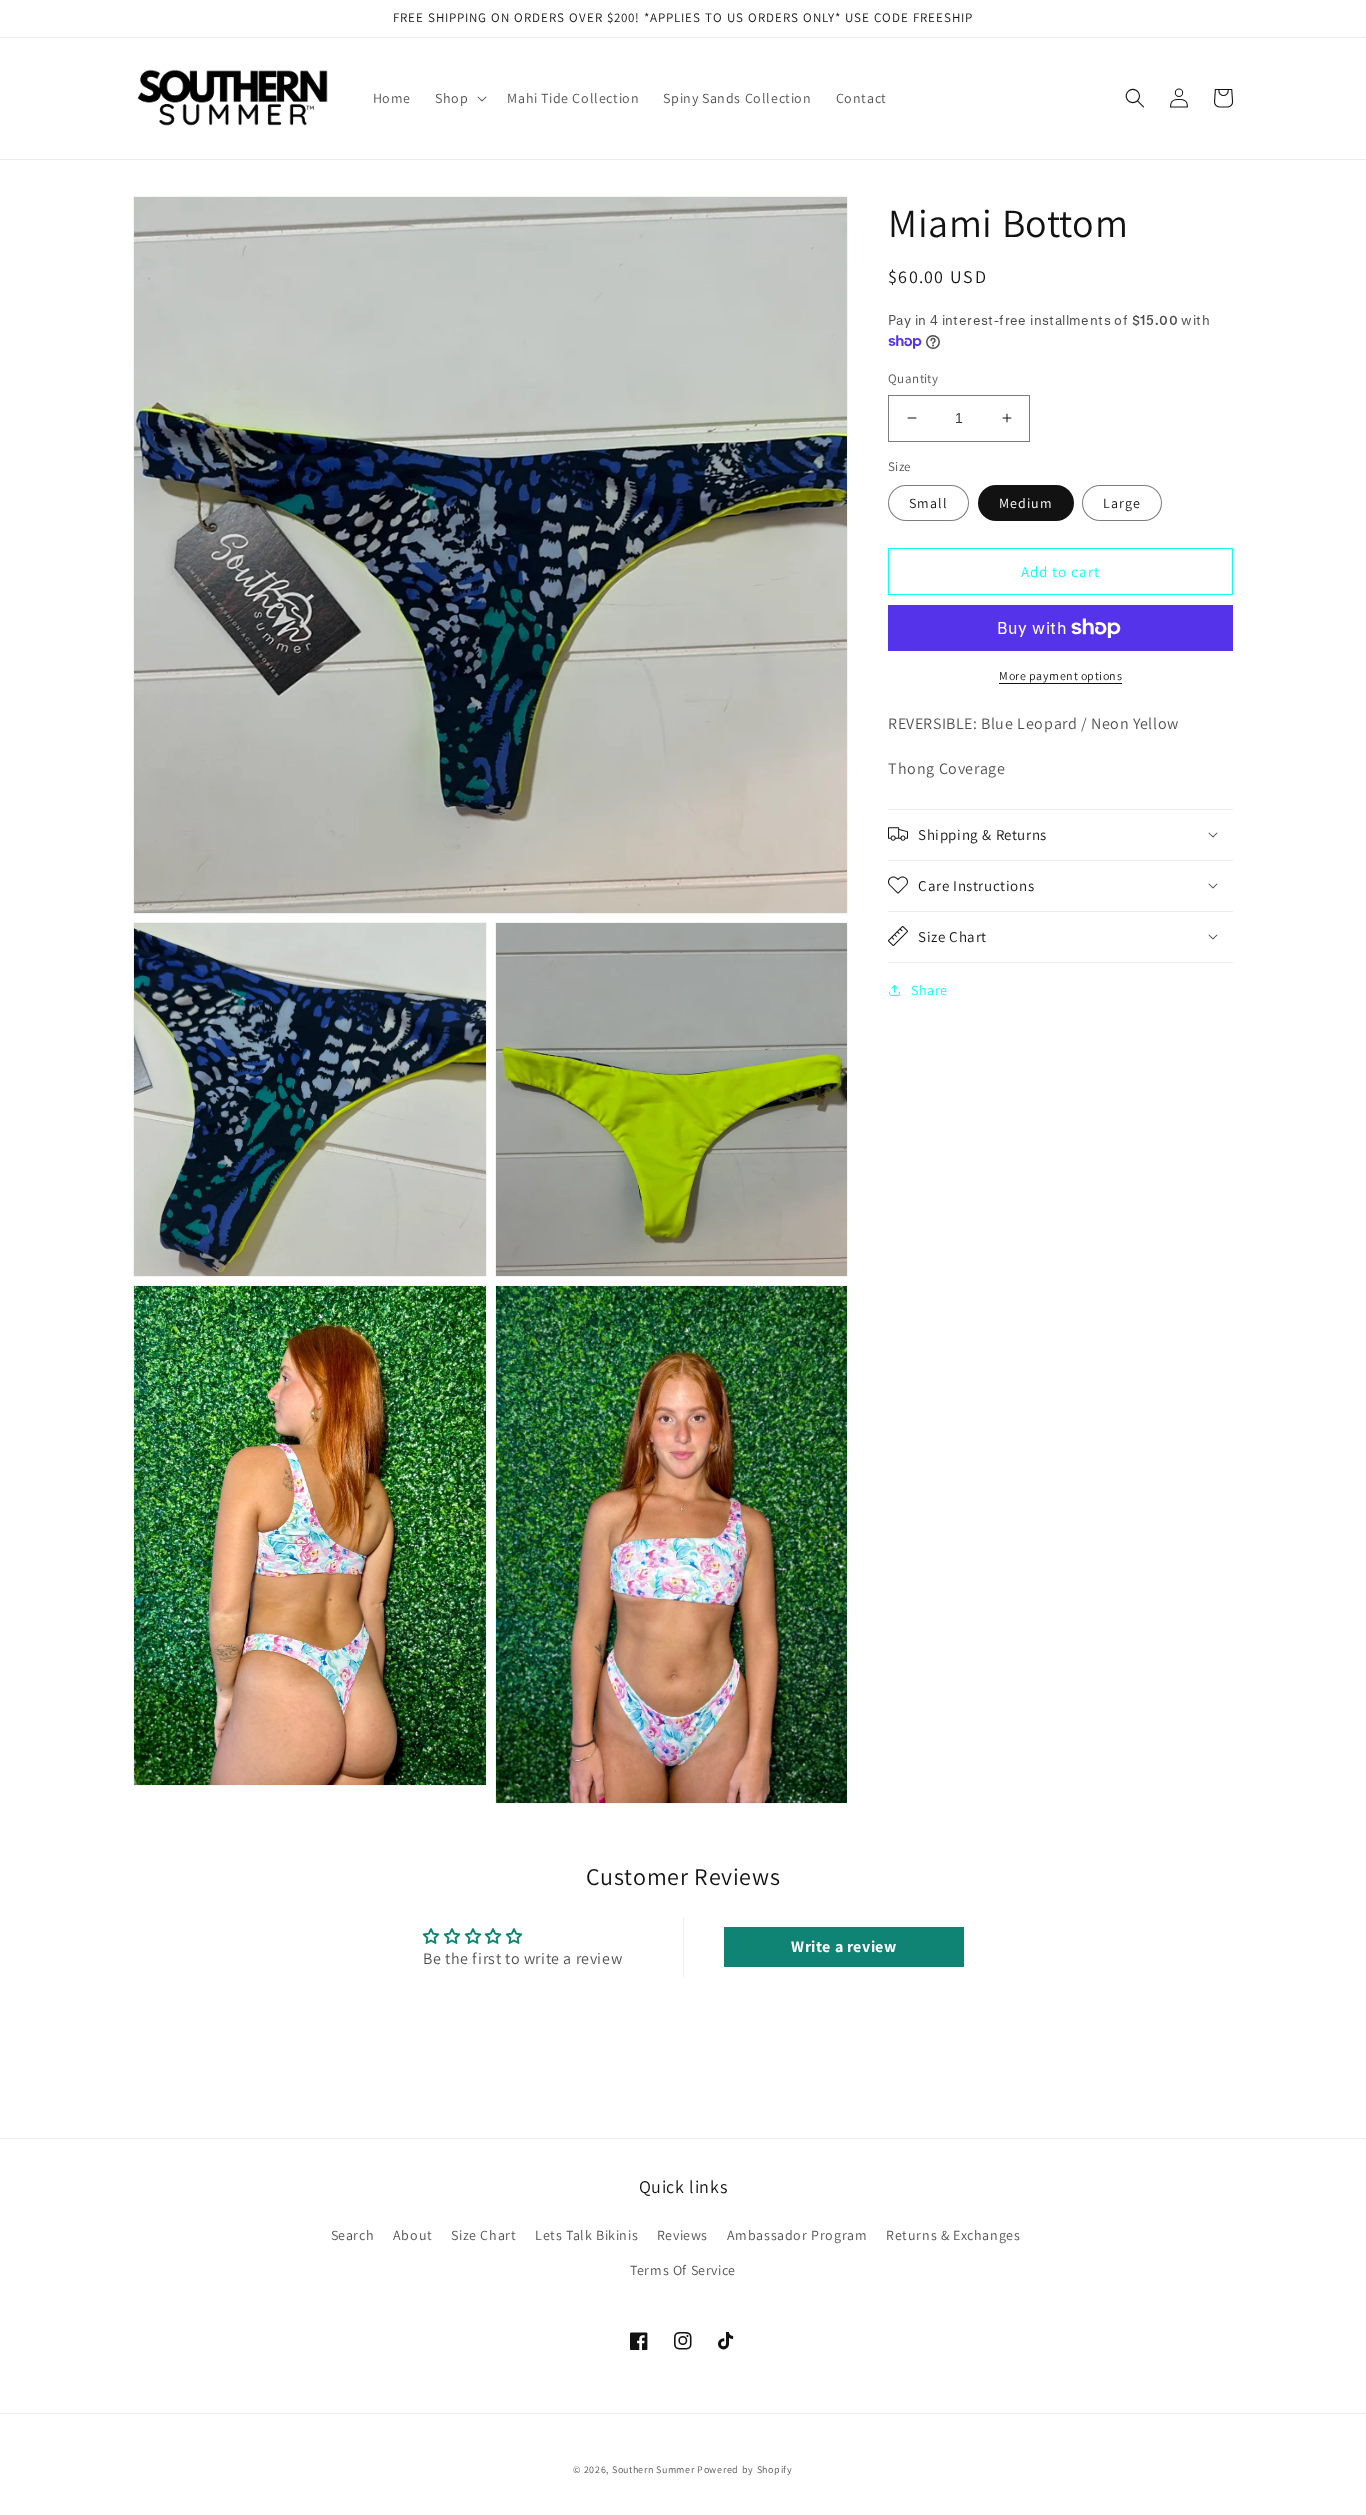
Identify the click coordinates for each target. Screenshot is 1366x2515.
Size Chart (483, 2235)
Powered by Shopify (745, 2469)
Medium (1026, 503)
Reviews (682, 2235)
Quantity (913, 378)
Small (928, 503)
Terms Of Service (683, 2270)
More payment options (1060, 675)
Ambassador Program (797, 2235)
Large (1122, 503)
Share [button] (929, 989)
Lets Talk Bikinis (586, 2235)
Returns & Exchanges (953, 2235)
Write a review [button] (843, 1946)
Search (353, 2235)
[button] (459, 98)
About (413, 2235)
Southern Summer (653, 2469)
